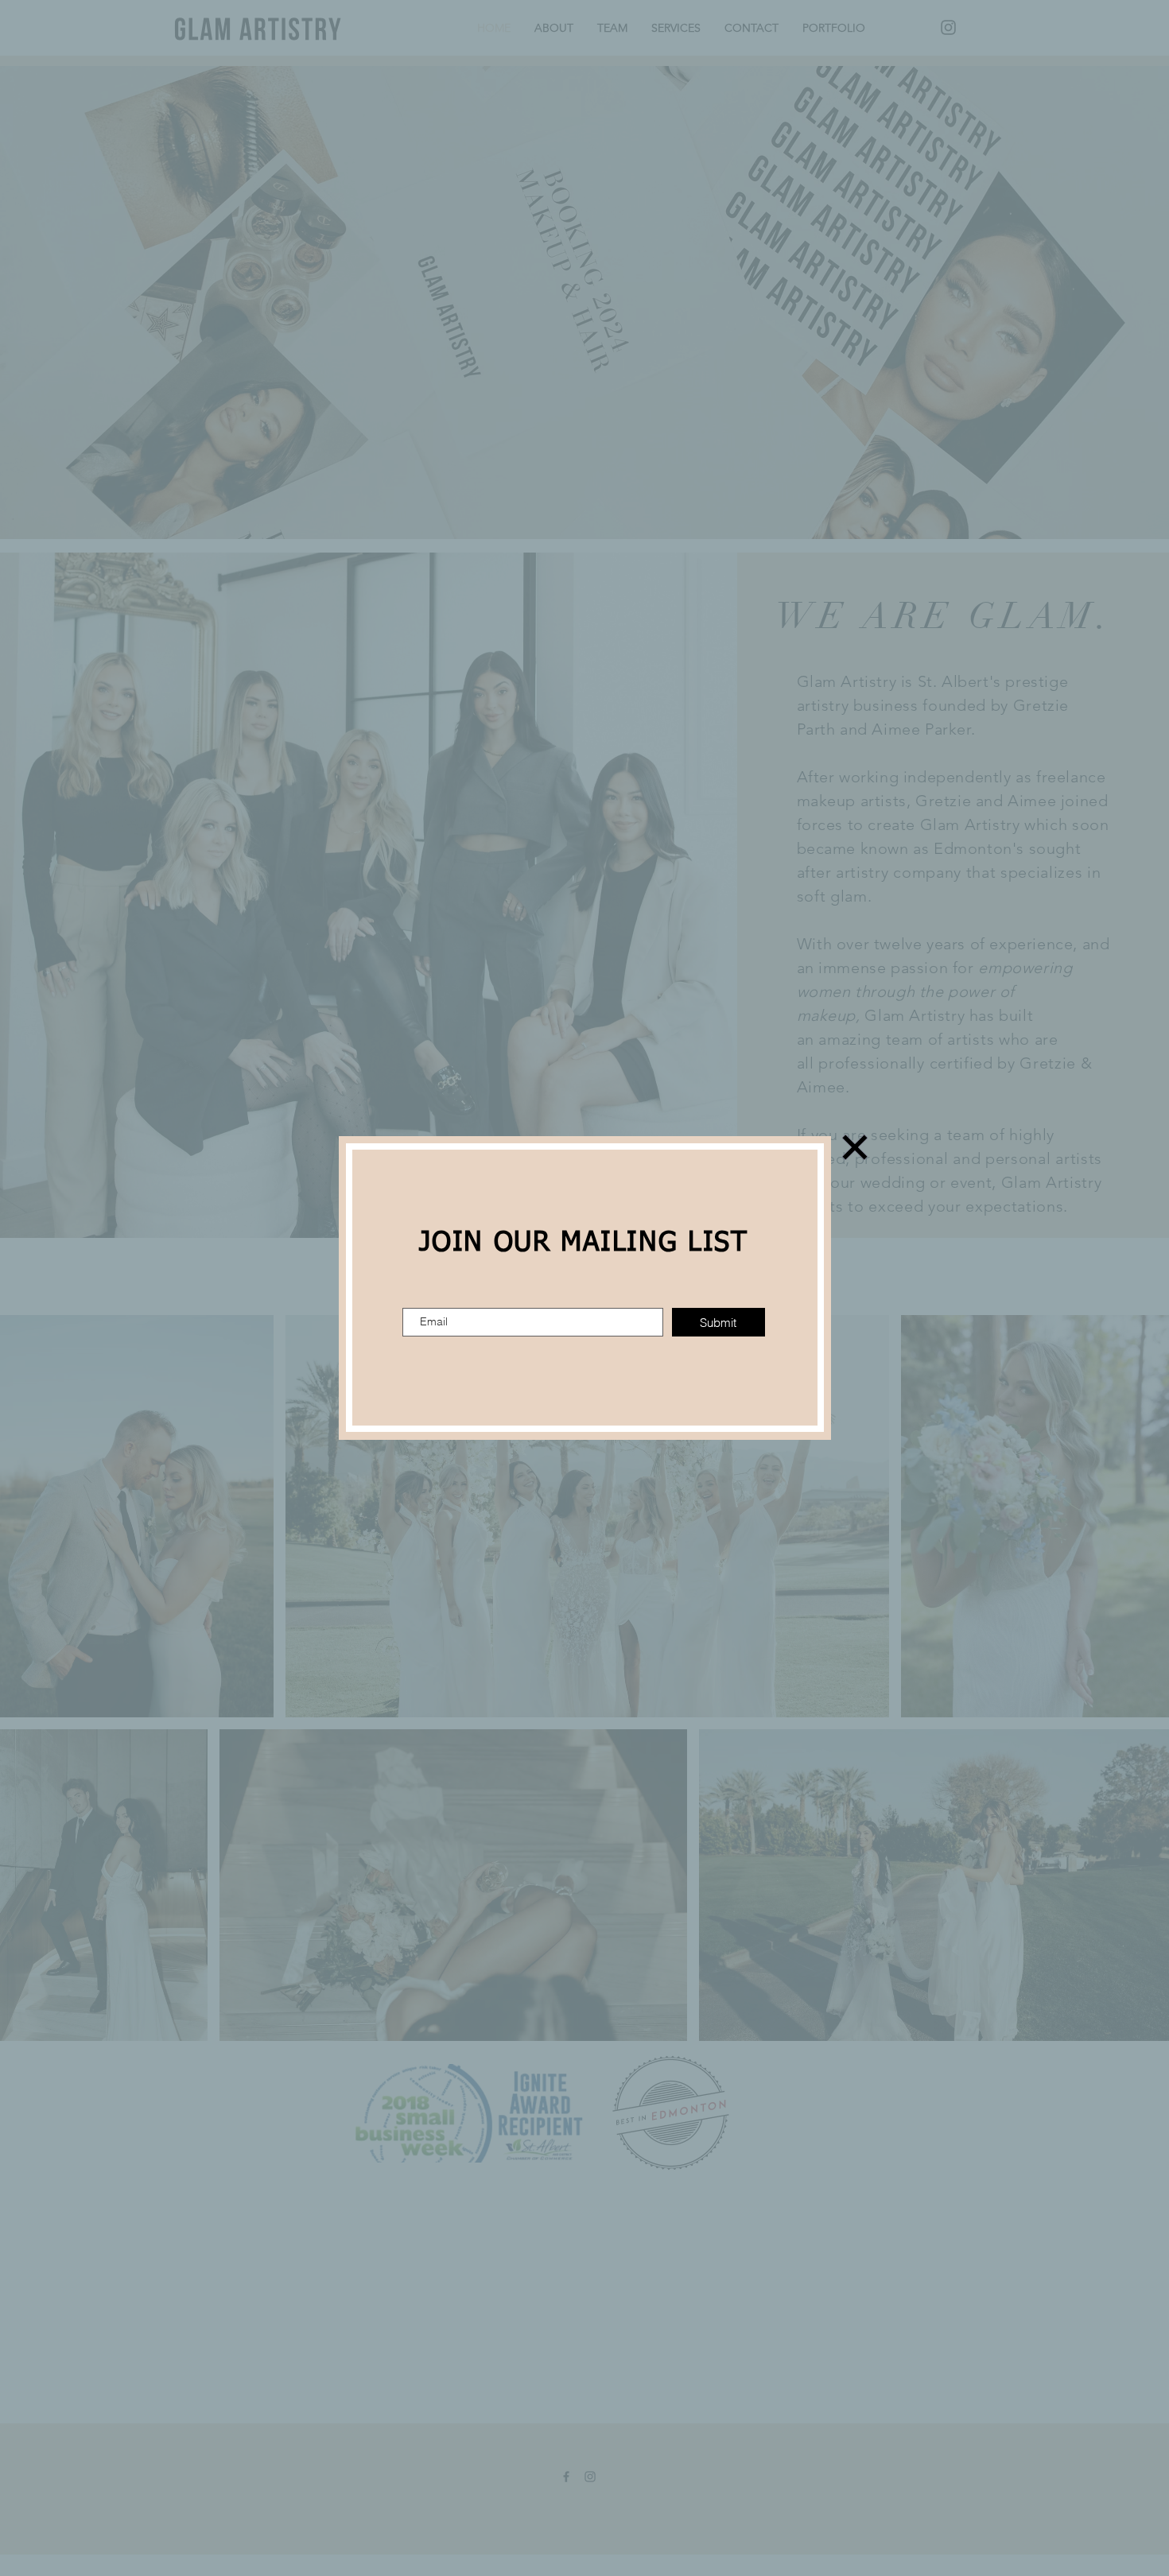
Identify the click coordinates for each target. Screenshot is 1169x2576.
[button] (855, 1147)
